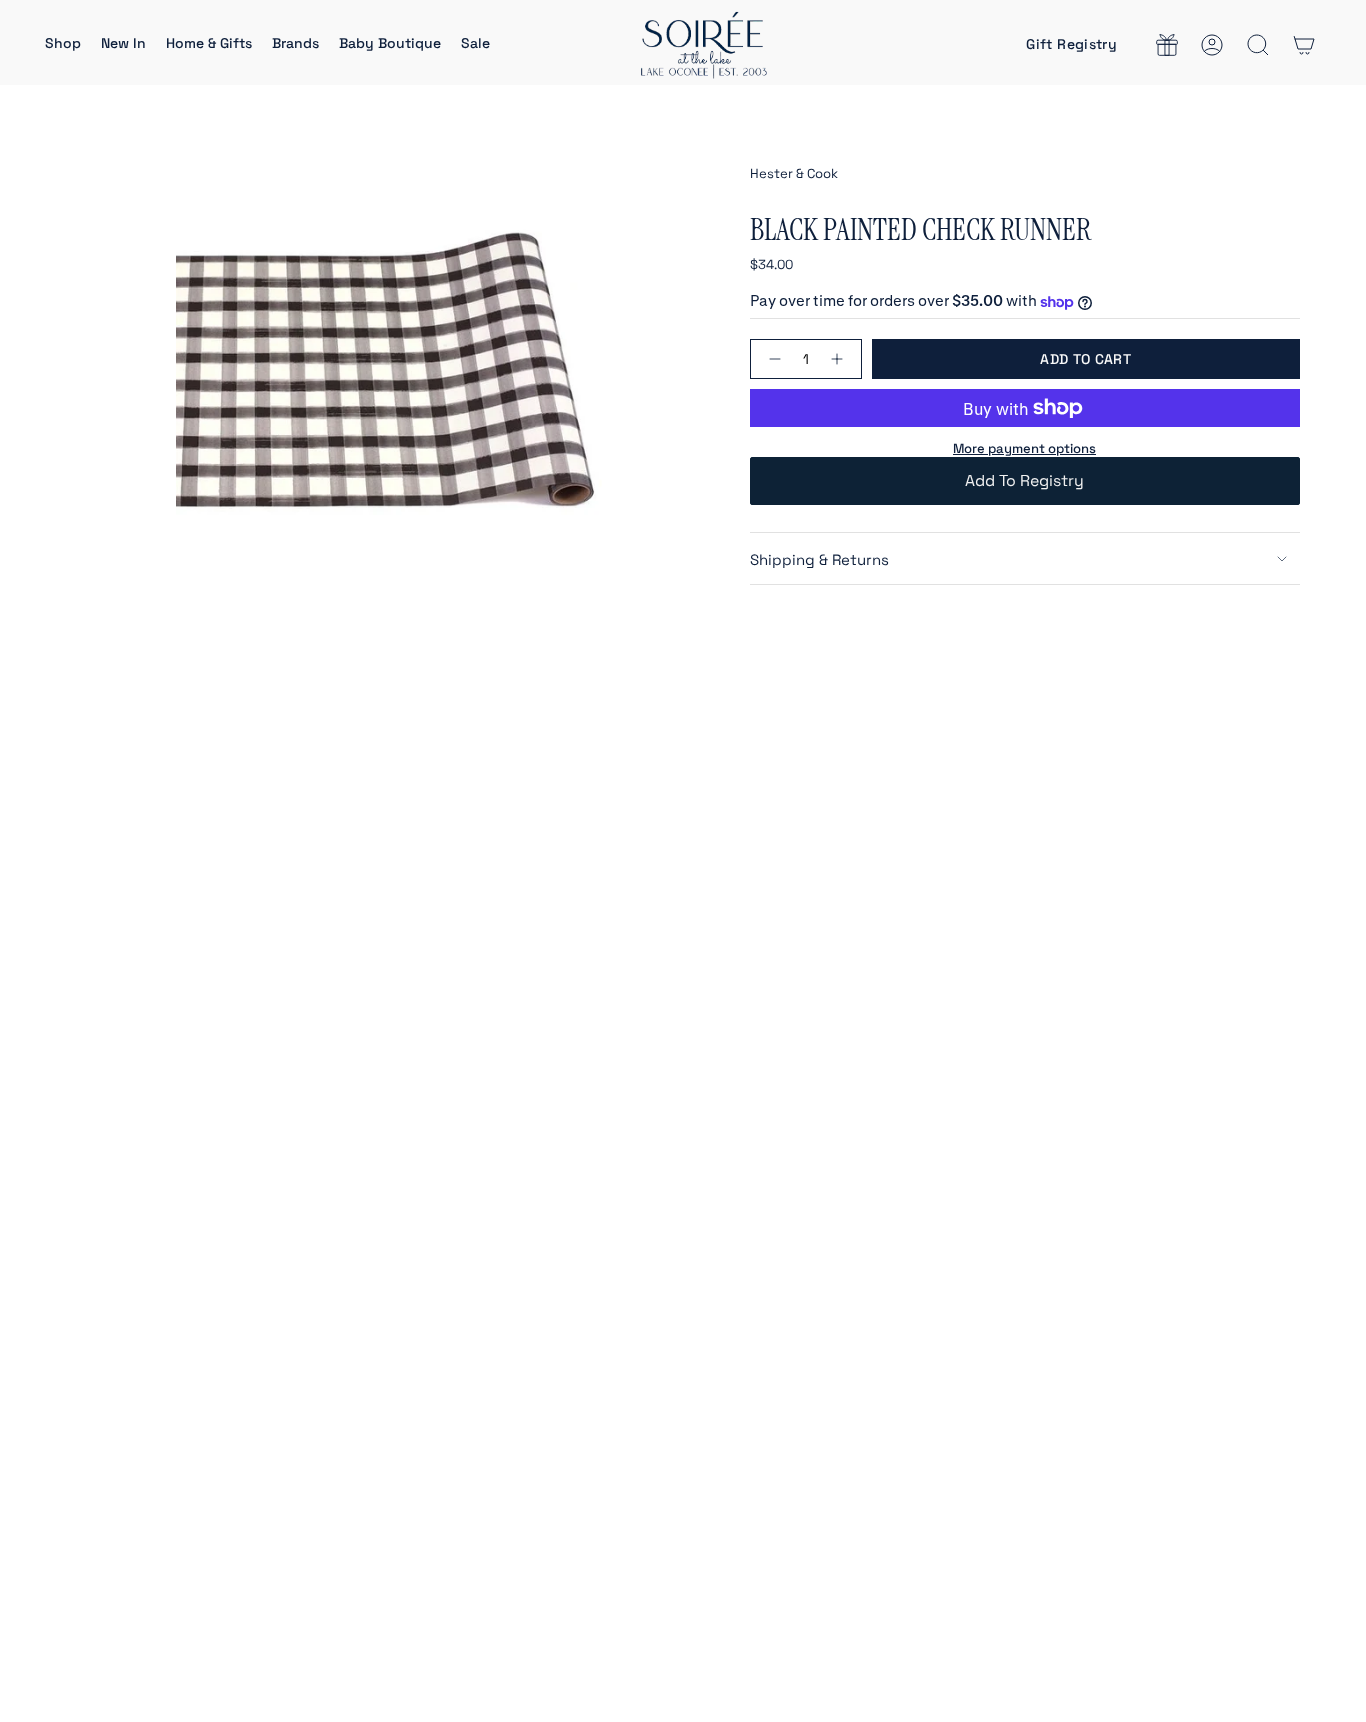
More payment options (1024, 448)
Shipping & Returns (819, 559)
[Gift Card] (1167, 45)
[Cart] (1304, 45)
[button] (63, 45)
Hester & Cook (794, 173)
